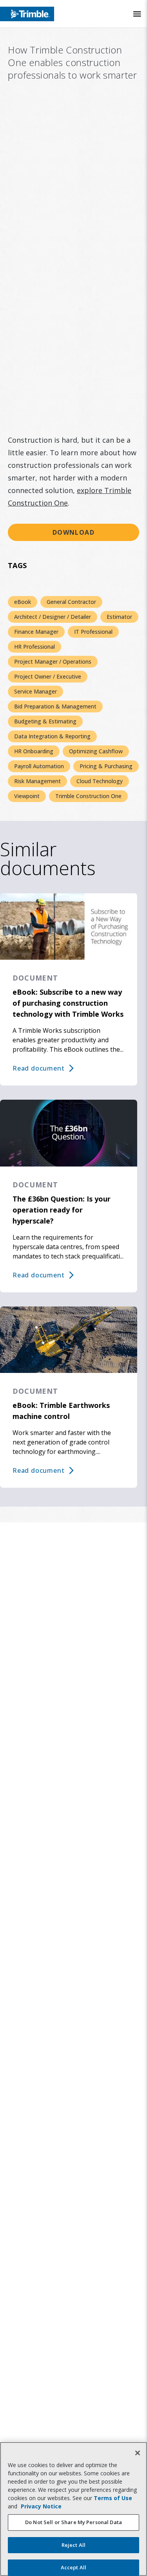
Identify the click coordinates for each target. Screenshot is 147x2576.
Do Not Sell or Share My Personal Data (73, 2522)
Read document (38, 1068)
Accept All (73, 2567)
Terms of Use (113, 2498)
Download (74, 532)
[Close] (138, 2453)
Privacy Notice (41, 2506)
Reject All (73, 2545)
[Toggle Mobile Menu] (137, 14)
